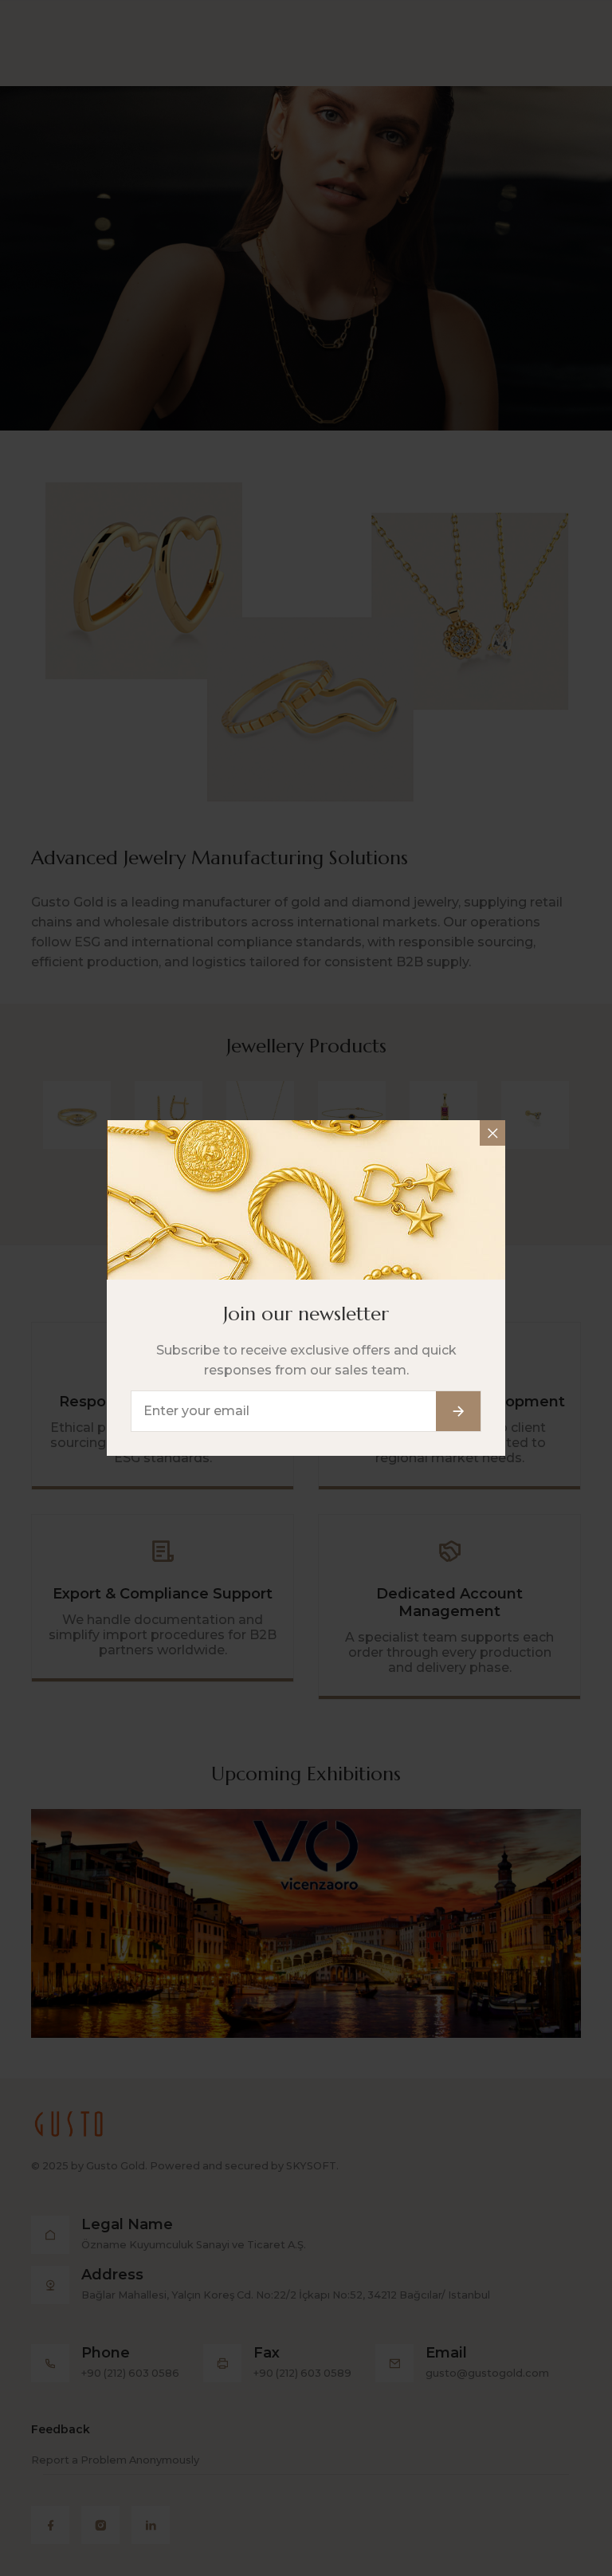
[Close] (492, 1133)
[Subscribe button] (458, 1411)
